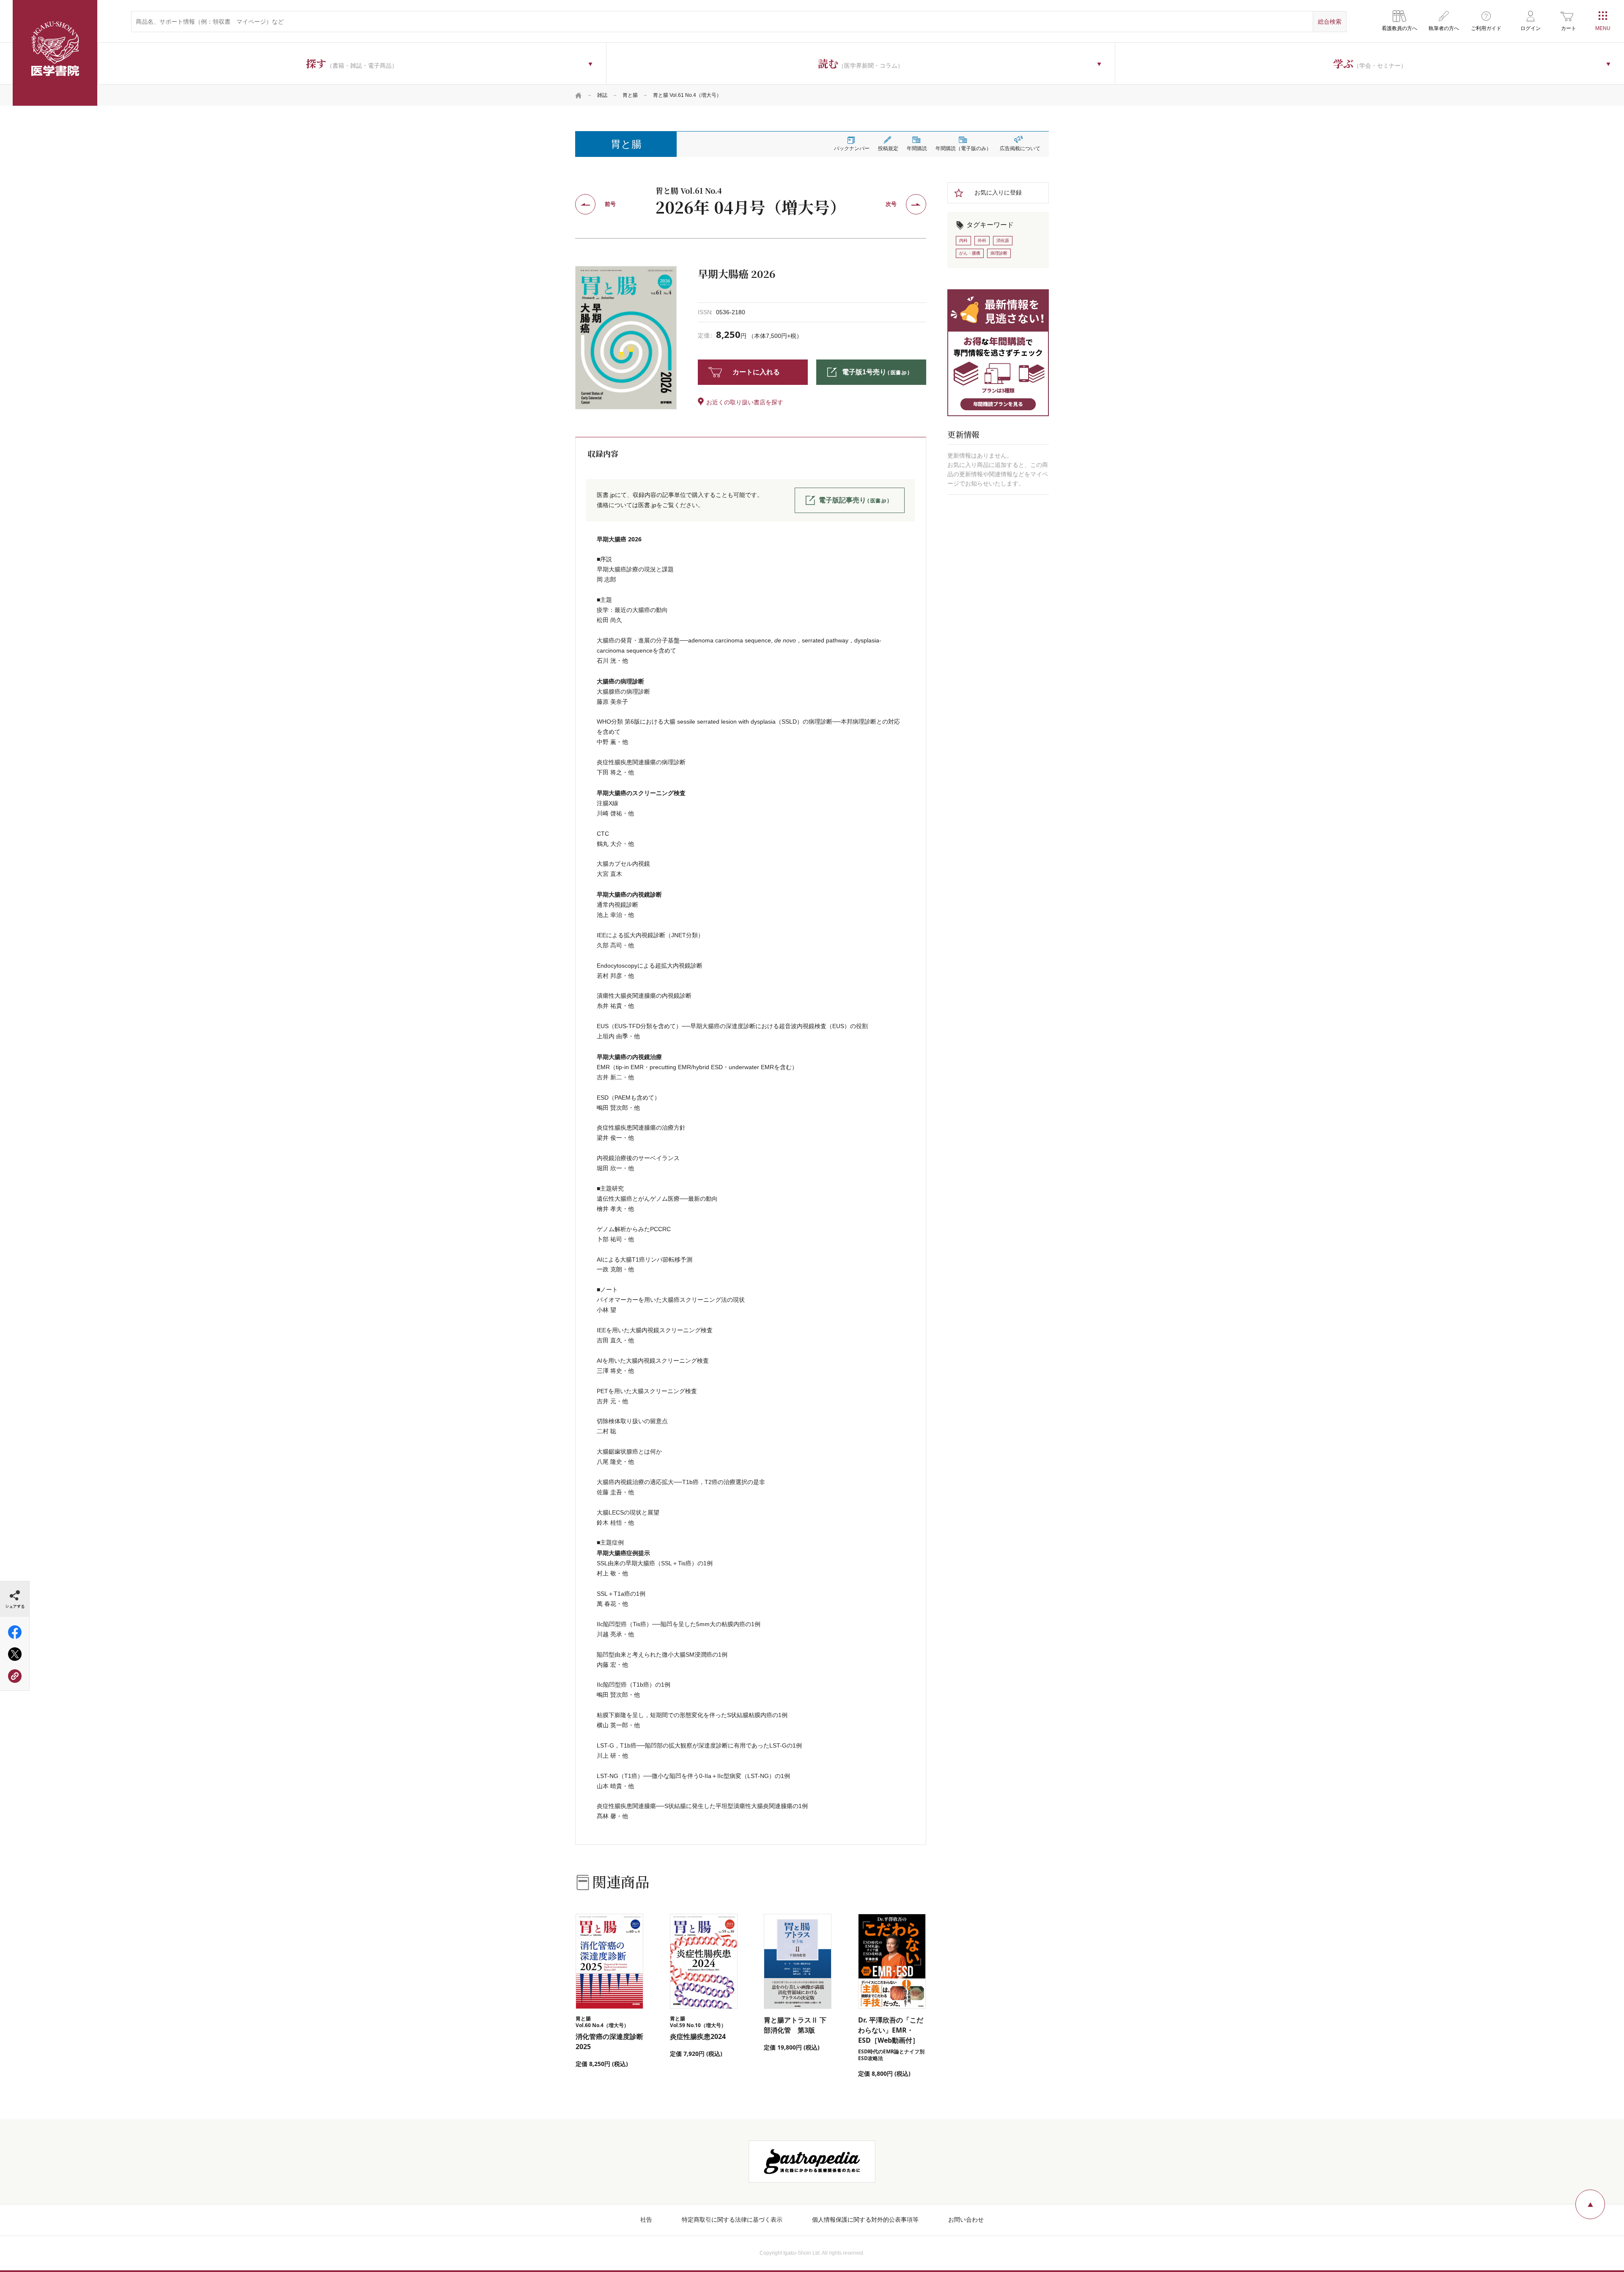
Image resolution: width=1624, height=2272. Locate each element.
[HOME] (579, 95)
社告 (646, 2220)
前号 (610, 204)
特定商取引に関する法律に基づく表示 (732, 2220)
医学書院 (55, 53)
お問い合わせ (966, 2220)
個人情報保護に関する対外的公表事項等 (865, 2220)
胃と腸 (630, 95)
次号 (891, 204)
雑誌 (602, 95)
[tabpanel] (626, 338)
